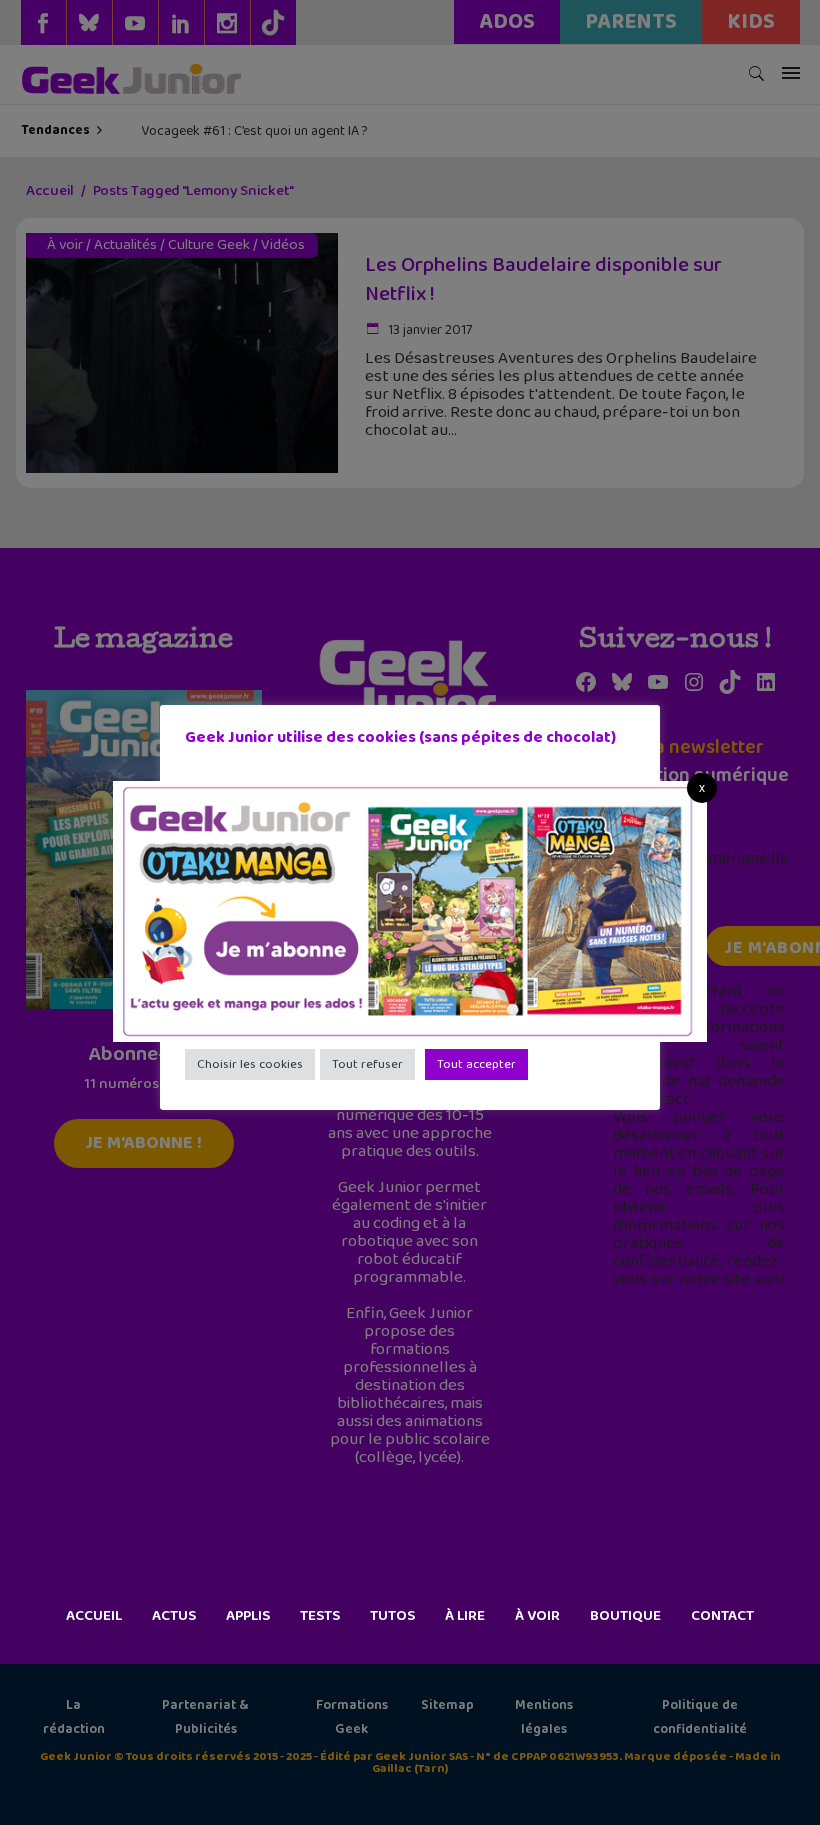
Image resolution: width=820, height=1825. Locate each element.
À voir (537, 1616)
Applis (248, 1616)
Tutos (392, 1616)
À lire (465, 1616)
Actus (174, 1616)
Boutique (625, 1616)
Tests (320, 1616)
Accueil (94, 1616)
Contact (722, 1616)
